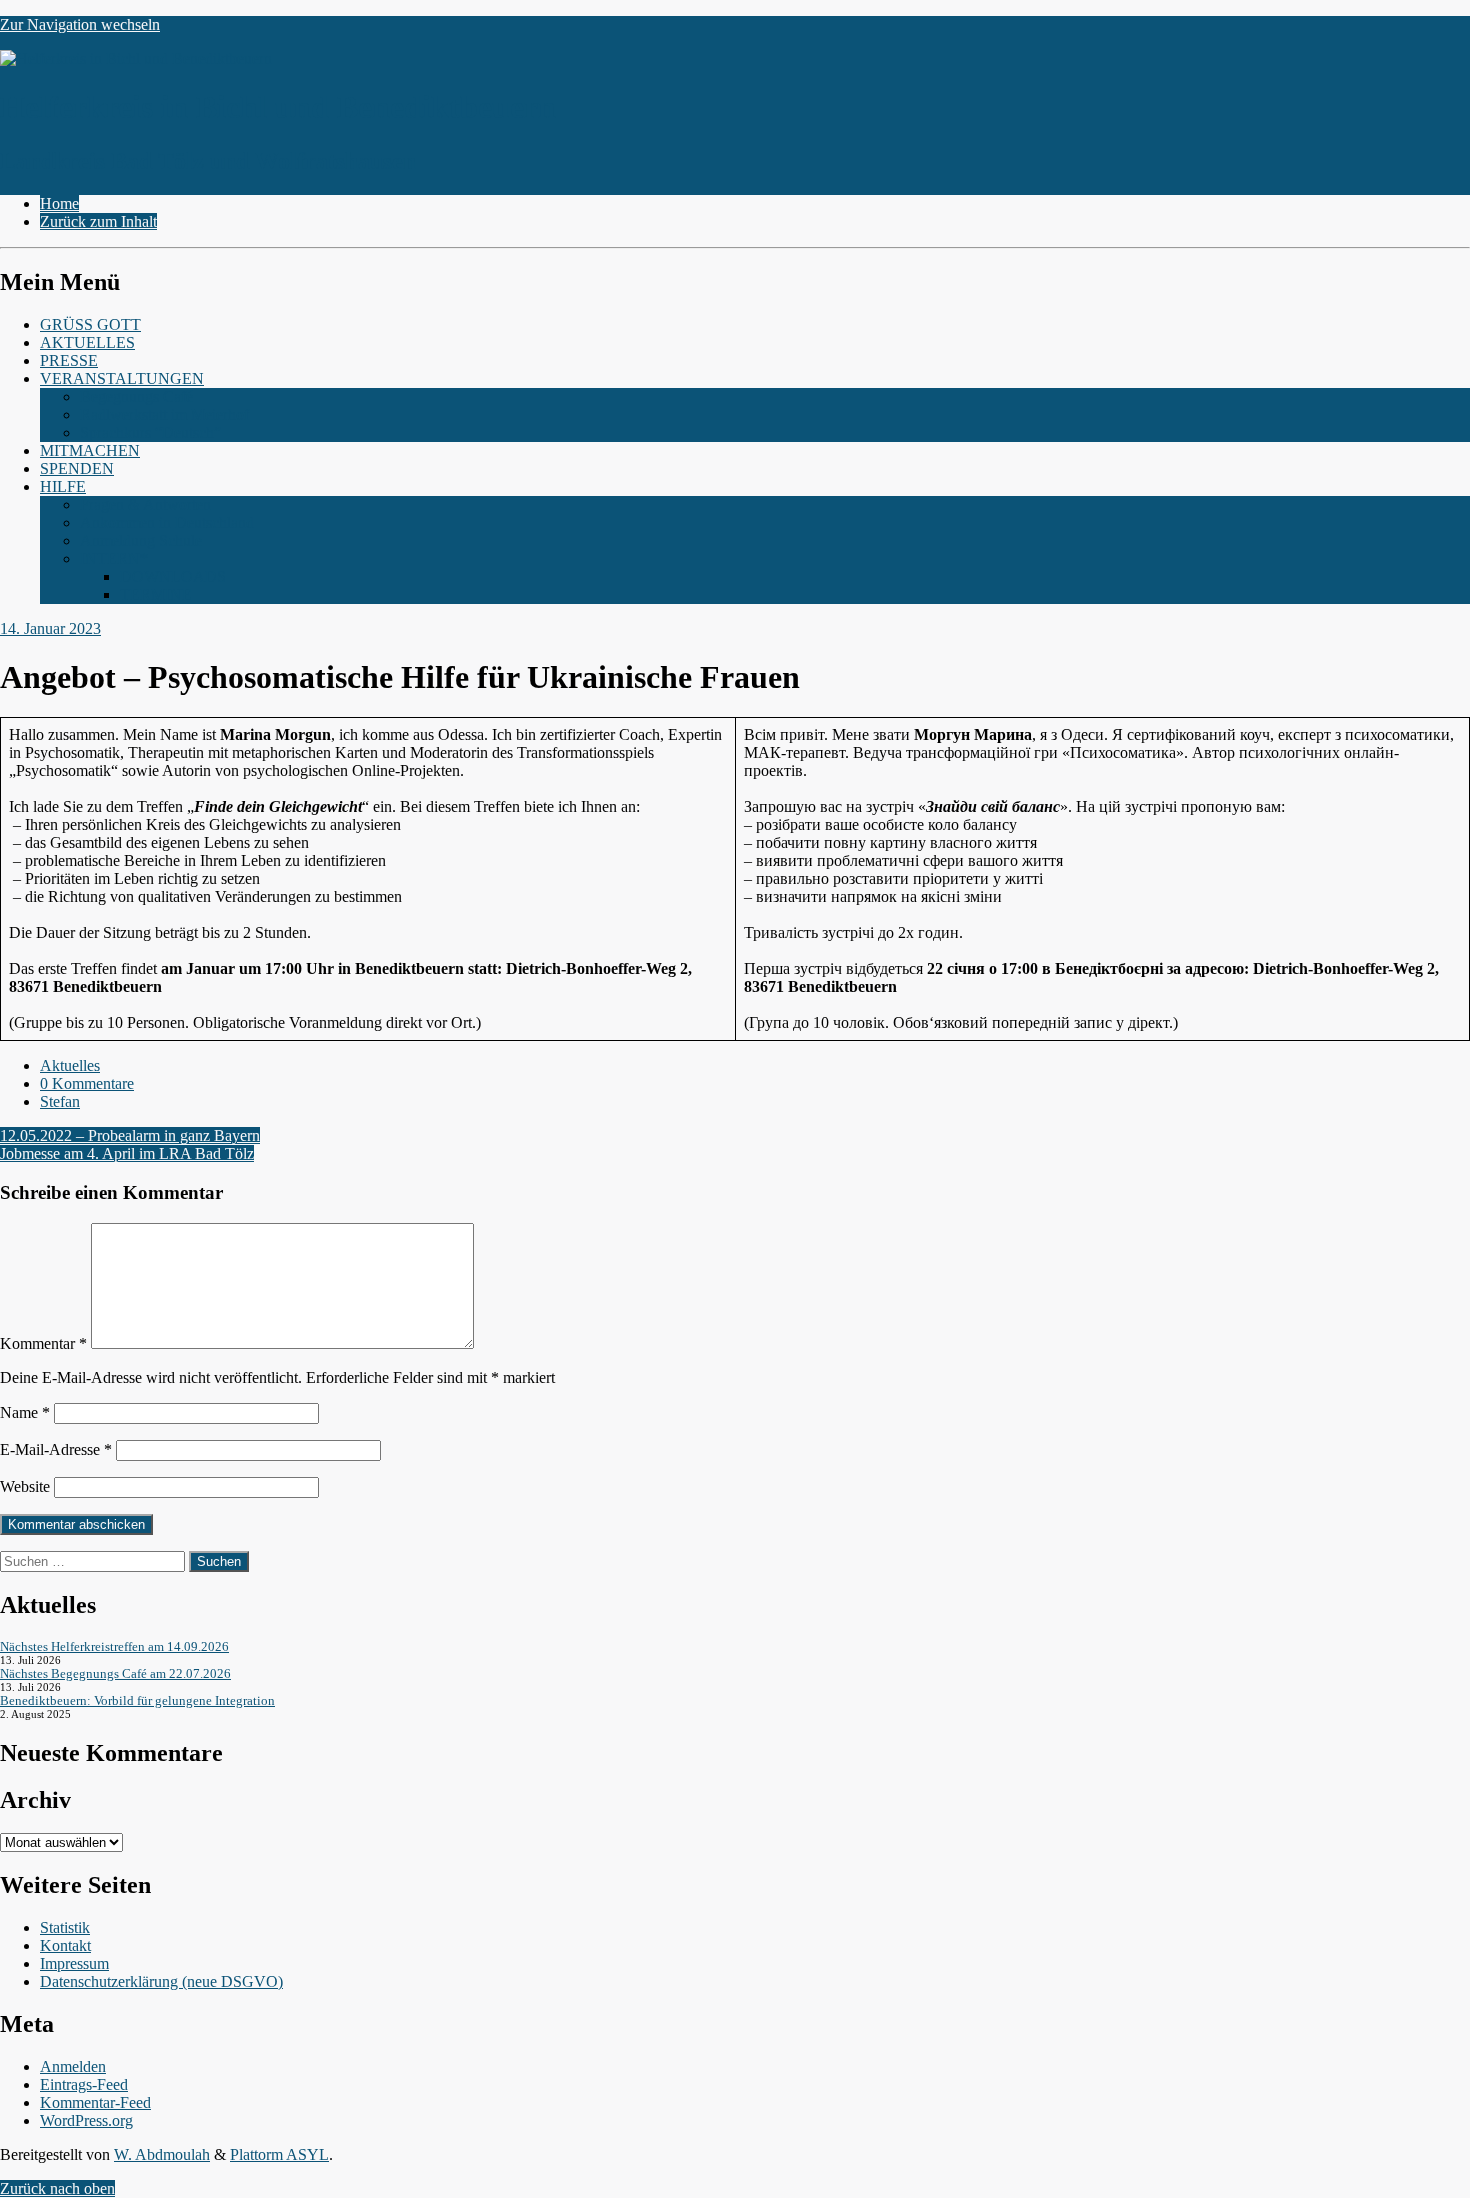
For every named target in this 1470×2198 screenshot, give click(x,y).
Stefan (60, 1101)
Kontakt (65, 1945)
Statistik (65, 1927)
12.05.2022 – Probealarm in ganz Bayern (130, 1135)
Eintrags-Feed (84, 2084)
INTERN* (114, 558)
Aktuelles (70, 1065)
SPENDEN (77, 468)
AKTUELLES (87, 342)
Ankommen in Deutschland (167, 522)
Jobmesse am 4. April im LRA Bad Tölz (127, 1153)
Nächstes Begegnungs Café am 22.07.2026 (115, 1673)
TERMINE (156, 594)
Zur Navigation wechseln (80, 24)
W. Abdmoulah (162, 2154)
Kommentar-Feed (95, 2102)
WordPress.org (86, 2120)
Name (25, 1412)
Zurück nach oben (57, 2188)
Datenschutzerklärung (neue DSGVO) (161, 1981)
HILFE (63, 486)
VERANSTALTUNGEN (122, 378)
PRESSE (69, 360)
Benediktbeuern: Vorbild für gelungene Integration (137, 1700)
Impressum (74, 1963)
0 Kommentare (87, 1083)
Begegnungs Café (136, 396)
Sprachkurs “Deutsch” (150, 432)
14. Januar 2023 (50, 628)
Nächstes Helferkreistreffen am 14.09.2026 (114, 1646)
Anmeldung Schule (141, 540)
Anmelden (73, 2066)
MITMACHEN (90, 450)
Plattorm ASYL (279, 2154)
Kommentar (43, 1343)
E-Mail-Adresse (56, 1449)
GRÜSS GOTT (90, 324)
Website (25, 1486)
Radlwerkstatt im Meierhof (164, 414)
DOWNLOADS (173, 576)
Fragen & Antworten (145, 504)
